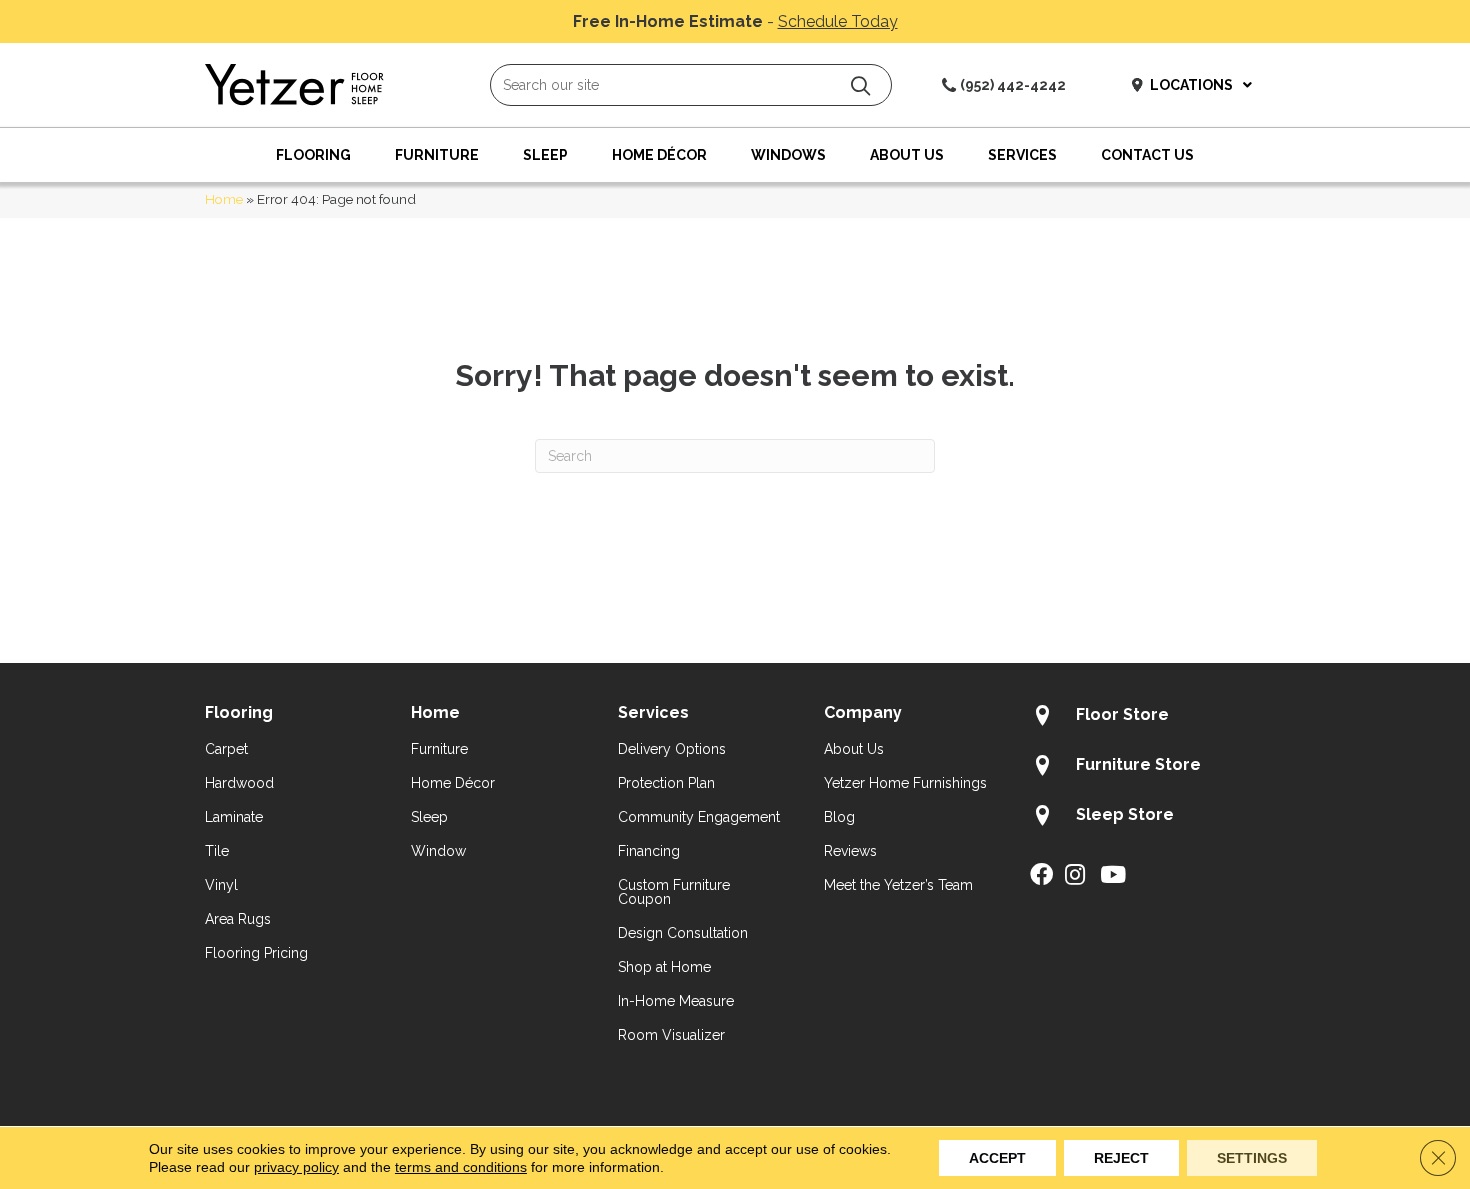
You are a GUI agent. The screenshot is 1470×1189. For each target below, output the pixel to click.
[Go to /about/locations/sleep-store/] (1147, 818)
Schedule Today (838, 21)
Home (224, 199)
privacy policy (296, 1167)
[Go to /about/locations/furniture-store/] (1147, 768)
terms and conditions (461, 1167)
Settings (1252, 1158)
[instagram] (1075, 876)
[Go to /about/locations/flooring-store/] (1147, 718)
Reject (1121, 1158)
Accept (997, 1158)
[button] (860, 85)
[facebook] (1041, 876)
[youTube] (1113, 876)
